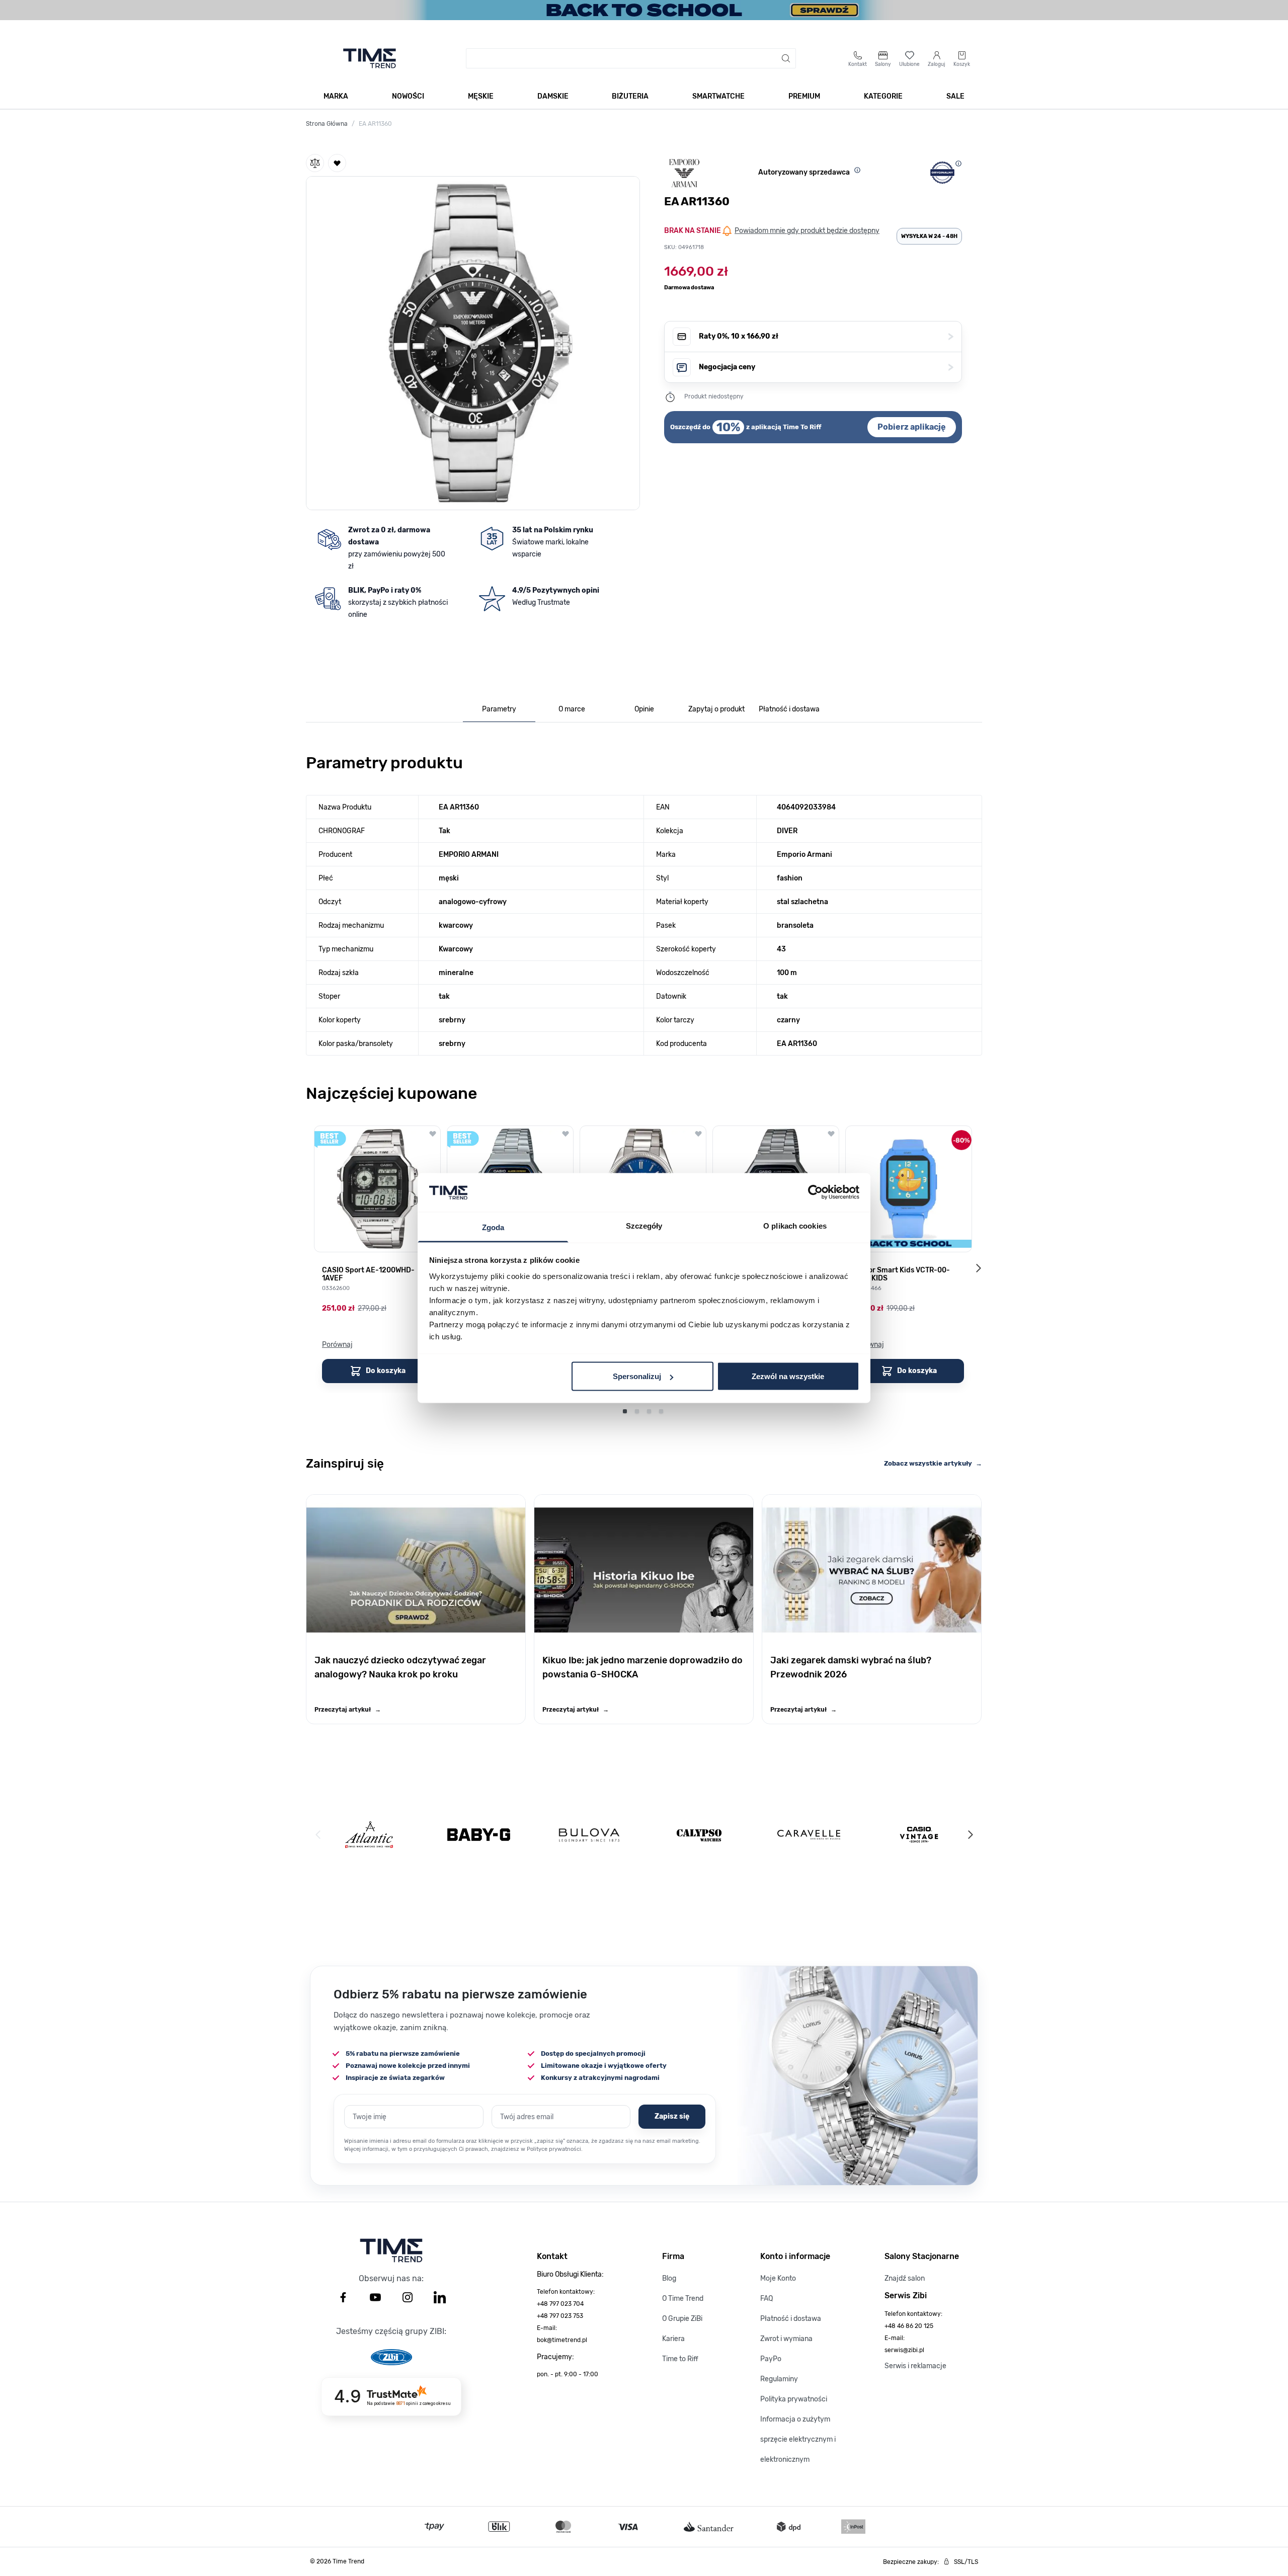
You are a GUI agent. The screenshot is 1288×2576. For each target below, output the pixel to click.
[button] (473, 341)
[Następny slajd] (978, 1268)
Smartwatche (718, 96)
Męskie (481, 96)
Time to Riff (680, 2359)
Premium (804, 96)
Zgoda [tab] (493, 1227)
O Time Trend (683, 2299)
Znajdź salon (905, 2278)
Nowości (408, 96)
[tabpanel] (644, 901)
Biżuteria (630, 96)
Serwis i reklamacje (915, 2366)
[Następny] (970, 1835)
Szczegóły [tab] (644, 1225)
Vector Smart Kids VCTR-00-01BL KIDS (902, 1274)
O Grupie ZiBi (682, 2319)
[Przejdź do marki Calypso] (699, 1835)
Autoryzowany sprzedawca (804, 172)
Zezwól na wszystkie (788, 1376)
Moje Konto (778, 2278)
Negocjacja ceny (826, 367)
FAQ (767, 2299)
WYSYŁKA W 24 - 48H (929, 236)
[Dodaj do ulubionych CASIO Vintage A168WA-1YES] (566, 1134)
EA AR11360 (375, 124)
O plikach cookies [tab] (795, 1225)
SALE (955, 96)
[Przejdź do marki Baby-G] (479, 1835)
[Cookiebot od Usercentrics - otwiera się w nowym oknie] (815, 1192)
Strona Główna (327, 124)
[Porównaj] (315, 163)
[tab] (499, 710)
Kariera (673, 2339)
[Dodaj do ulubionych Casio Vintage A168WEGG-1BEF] (831, 1134)
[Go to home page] (370, 58)
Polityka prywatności (794, 2399)
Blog (669, 2278)
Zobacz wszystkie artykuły (933, 1463)
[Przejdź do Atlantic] (369, 1835)
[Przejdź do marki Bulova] (589, 1835)
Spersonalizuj (637, 1376)
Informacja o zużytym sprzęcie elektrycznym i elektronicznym (798, 2439)
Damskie (553, 96)
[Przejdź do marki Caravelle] (809, 1835)
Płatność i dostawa (791, 2319)
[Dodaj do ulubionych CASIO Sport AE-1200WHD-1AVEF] (433, 1134)
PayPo (771, 2359)
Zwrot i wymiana (786, 2339)
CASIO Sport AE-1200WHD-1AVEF (368, 1274)
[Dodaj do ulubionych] (337, 163)
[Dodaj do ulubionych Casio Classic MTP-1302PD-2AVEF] (698, 1134)
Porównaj (337, 1345)
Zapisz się (672, 2116)
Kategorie (883, 96)
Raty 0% (826, 336)
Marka (336, 96)
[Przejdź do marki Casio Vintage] (919, 1835)
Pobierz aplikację (912, 427)
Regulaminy (779, 2379)
